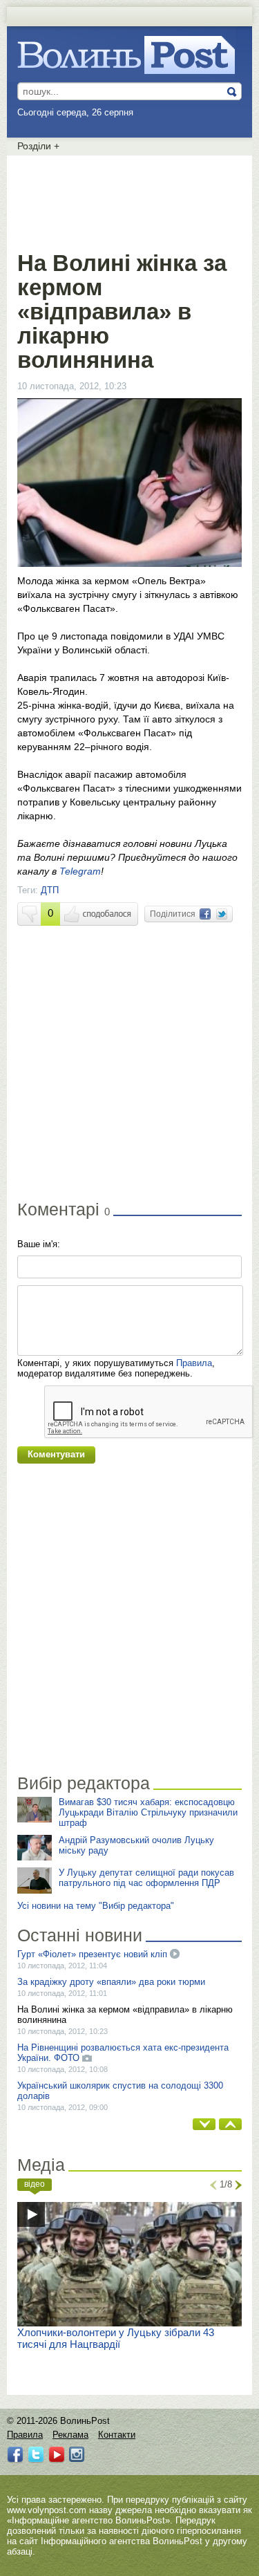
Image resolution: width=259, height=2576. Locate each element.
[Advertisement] (130, 200)
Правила (194, 1363)
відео (35, 2184)
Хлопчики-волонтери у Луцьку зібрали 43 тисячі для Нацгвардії (116, 2338)
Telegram (80, 871)
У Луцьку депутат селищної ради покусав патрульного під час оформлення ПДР (146, 1878)
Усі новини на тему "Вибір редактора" (96, 1906)
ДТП (50, 890)
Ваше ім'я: (39, 1244)
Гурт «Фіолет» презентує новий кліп (94, 1954)
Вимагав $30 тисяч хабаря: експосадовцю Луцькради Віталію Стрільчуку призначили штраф (148, 1812)
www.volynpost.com (47, 2510)
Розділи (38, 146)
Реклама (70, 2435)
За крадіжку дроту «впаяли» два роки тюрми (111, 1982)
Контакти (117, 2435)
